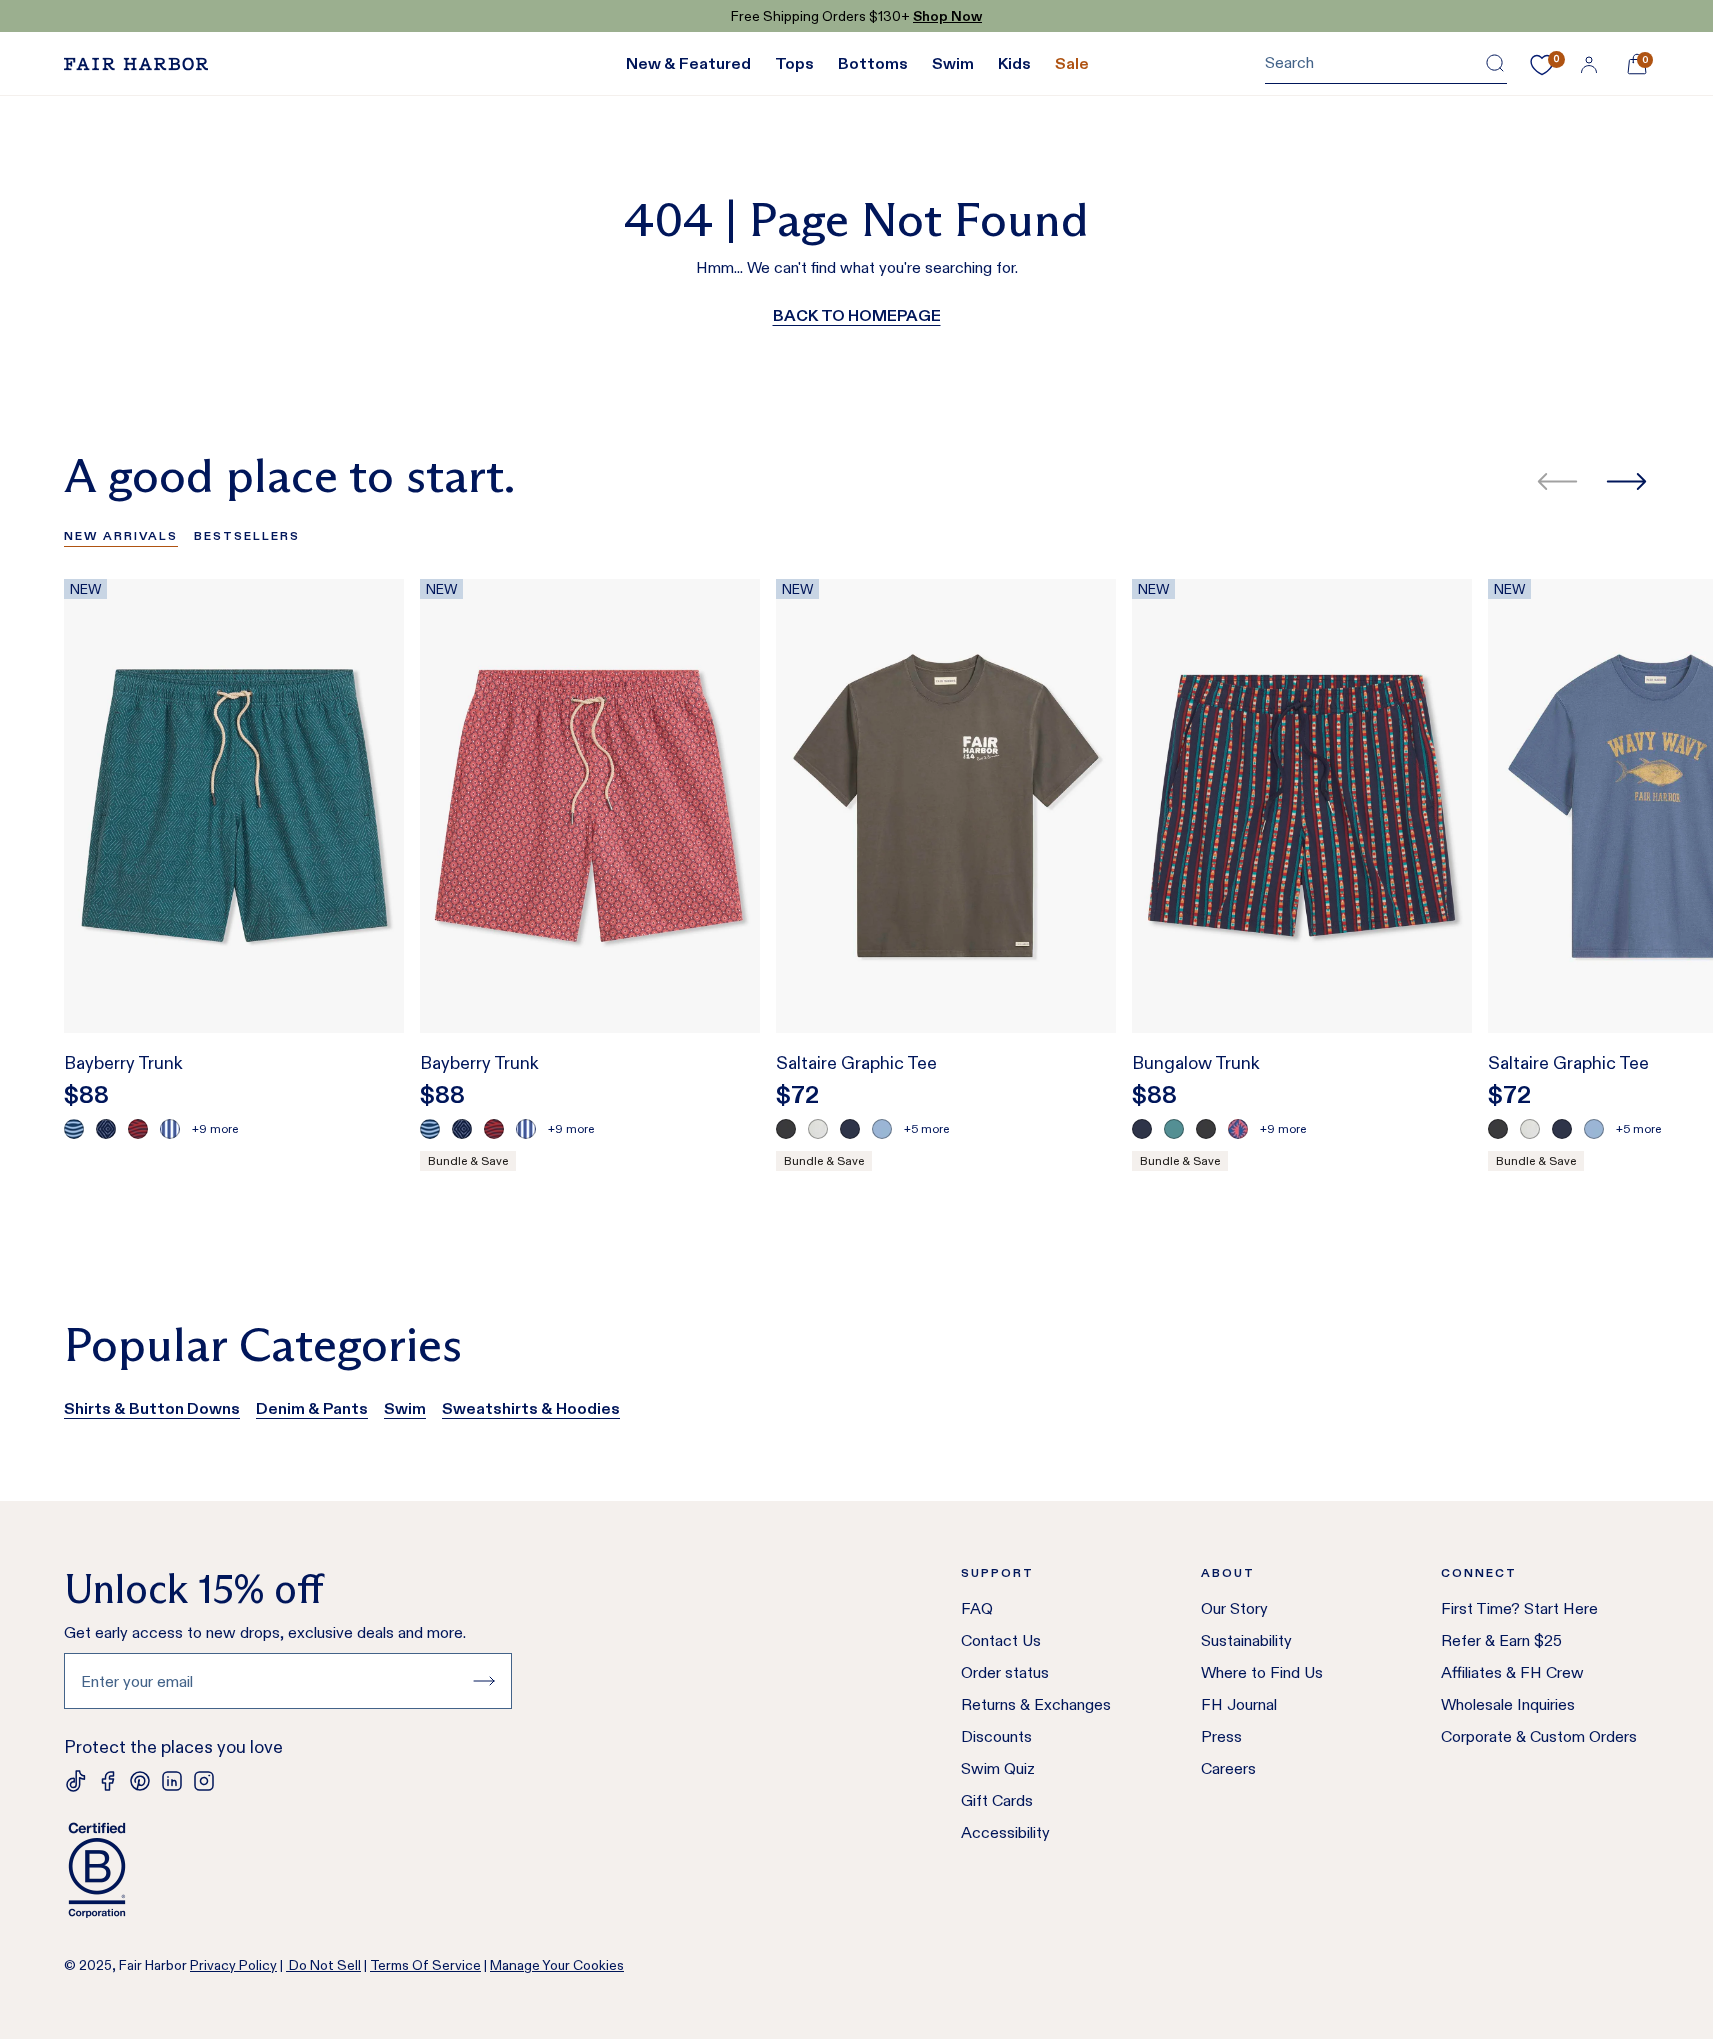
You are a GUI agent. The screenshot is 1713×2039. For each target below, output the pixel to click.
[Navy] (850, 1129)
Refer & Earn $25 (1501, 1640)
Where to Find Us (1262, 1672)
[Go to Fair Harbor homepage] (136, 64)
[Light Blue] (882, 1129)
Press (1221, 1736)
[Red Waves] (138, 1129)
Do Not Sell (323, 1965)
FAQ (977, 1608)
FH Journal (1239, 1704)
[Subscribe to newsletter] (484, 1681)
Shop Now (947, 16)
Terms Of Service (425, 1965)
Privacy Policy (233, 1965)
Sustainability (1246, 1640)
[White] (818, 1129)
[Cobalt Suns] (1238, 1129)
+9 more (215, 1128)
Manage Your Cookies (557, 1965)
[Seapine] (1174, 1129)
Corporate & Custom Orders (1539, 1736)
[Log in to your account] (1589, 64)
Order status (1005, 1672)
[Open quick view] (368, 981)
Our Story (1234, 1608)
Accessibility (1005, 1832)
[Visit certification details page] (288, 1870)
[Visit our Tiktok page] (76, 1781)
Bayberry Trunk (123, 1063)
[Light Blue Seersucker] (170, 1129)
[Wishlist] (1542, 65)
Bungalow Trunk (1196, 1063)
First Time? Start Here (1519, 1608)
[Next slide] (1626, 481)
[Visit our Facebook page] (108, 1781)
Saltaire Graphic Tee (856, 1063)
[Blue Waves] (74, 1129)
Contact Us (1001, 1640)
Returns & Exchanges (1036, 1704)
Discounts (996, 1736)
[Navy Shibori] (106, 1129)
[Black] (786, 1129)
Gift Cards (997, 1800)
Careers (1228, 1768)
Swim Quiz (998, 1768)
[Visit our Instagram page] (204, 1781)
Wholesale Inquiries (1508, 1704)
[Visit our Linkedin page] (172, 1781)
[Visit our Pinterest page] (140, 1781)
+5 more (926, 1128)
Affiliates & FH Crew (1512, 1672)
